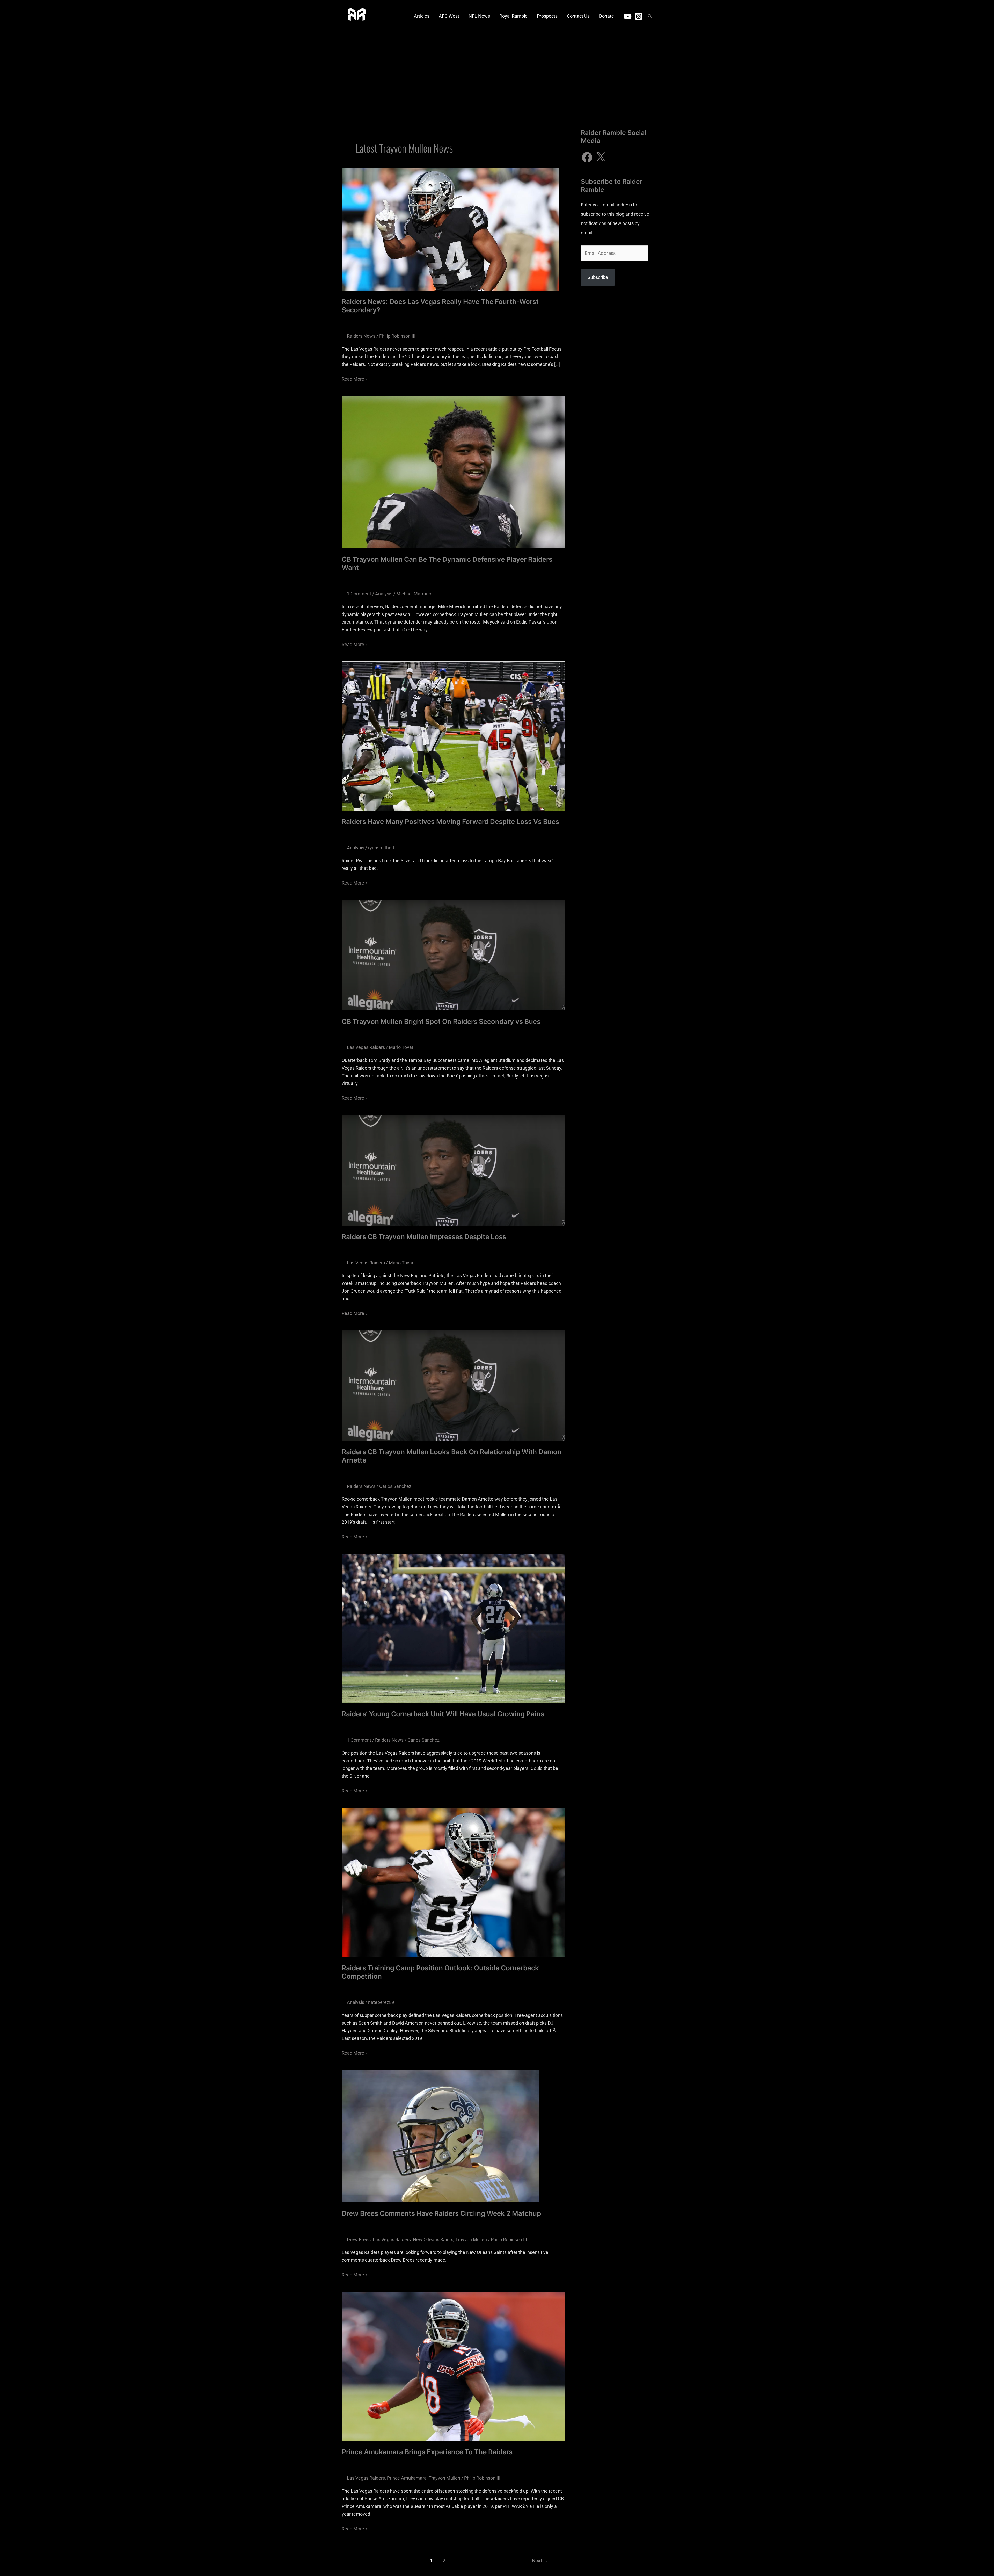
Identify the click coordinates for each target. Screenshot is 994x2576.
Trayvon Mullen (471, 2239)
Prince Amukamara (407, 2478)
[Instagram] (639, 16)
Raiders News (361, 336)
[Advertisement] (497, 71)
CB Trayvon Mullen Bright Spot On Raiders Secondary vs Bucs (441, 1021)
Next (540, 2561)
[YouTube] (628, 16)
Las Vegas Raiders (366, 1047)
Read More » (355, 378)
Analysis (384, 594)
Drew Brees (359, 2239)
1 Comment (359, 594)
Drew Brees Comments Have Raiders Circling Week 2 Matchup (441, 2213)
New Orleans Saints (433, 2239)
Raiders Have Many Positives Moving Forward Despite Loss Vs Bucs (450, 822)
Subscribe (598, 277)
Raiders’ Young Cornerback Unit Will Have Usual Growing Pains (443, 1714)
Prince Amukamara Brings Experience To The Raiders (427, 2452)
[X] (601, 157)
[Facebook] (587, 157)
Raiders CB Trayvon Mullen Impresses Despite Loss (424, 1237)
